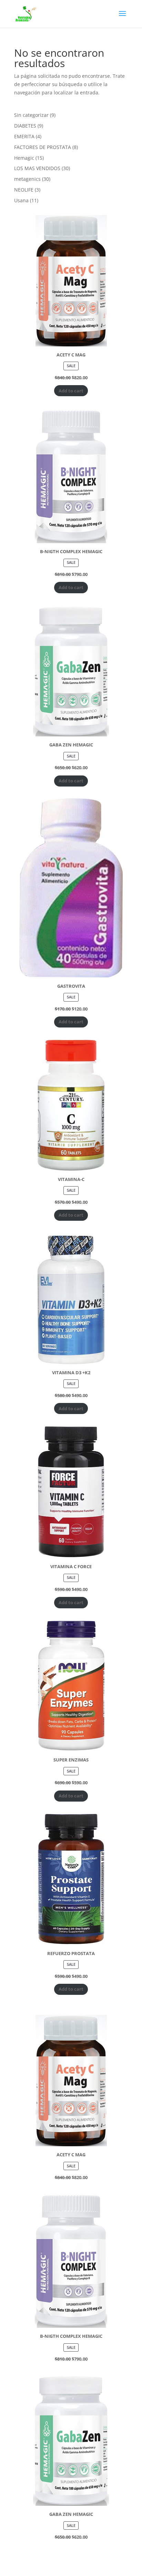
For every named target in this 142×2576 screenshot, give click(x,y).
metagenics (27, 179)
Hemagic (24, 158)
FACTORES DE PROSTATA (43, 147)
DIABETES (25, 126)
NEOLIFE (24, 190)
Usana (21, 200)
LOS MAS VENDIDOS (37, 168)
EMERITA (24, 136)
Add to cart (71, 391)
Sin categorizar (31, 115)
